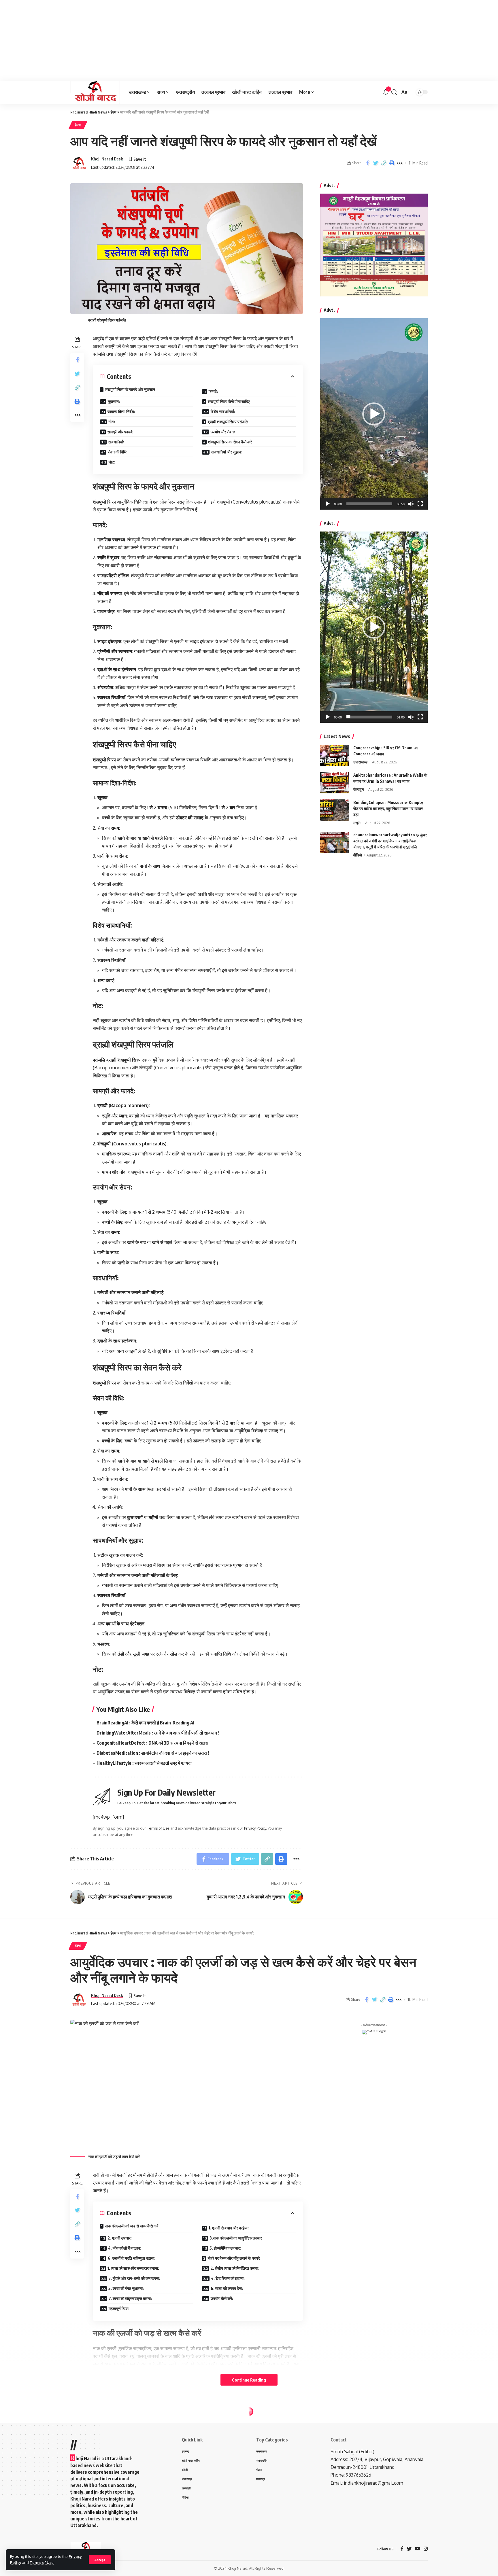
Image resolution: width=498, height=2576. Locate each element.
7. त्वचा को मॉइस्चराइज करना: (130, 2298)
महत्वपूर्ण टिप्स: (119, 2309)
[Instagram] (426, 2549)
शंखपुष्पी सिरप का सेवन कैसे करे (230, 442)
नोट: (112, 422)
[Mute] (411, 504)
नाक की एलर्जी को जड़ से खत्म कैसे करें (132, 2226)
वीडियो (358, 855)
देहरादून (359, 789)
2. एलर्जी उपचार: (120, 2238)
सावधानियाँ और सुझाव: (227, 452)
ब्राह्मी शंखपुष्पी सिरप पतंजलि (228, 422)
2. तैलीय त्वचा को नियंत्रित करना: (235, 2268)
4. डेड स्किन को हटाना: (228, 2278)
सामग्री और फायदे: (120, 432)
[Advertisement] (173, 40)
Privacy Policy (255, 1828)
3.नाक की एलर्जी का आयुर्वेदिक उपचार (236, 2238)
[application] (374, 414)
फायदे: (213, 391)
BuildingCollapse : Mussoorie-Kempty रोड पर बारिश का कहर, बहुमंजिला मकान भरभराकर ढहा (388, 808)
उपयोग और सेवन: (223, 432)
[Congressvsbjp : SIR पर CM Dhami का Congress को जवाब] (335, 755)
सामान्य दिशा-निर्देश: (121, 412)
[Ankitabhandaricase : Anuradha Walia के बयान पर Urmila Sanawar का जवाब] (335, 783)
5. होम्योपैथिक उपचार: (225, 2248)
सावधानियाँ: (116, 442)
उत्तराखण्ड (360, 762)
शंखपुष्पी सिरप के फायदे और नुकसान (130, 389)
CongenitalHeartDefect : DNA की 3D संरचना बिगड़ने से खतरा (152, 1743)
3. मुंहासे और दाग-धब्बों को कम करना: (134, 2278)
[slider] (369, 504)
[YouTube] (418, 2549)
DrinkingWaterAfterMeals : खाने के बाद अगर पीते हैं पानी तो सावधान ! (158, 1733)
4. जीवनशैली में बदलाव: (125, 2248)
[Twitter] (409, 2549)
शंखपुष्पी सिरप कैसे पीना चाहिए (229, 401)
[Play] (328, 504)
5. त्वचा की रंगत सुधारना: (126, 2288)
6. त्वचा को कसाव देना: (227, 2288)
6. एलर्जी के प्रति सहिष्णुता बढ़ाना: (132, 2258)
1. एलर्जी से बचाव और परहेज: (229, 2228)
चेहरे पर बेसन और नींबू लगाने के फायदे (234, 2258)
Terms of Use (42, 2562)
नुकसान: (114, 401)
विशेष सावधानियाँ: (223, 412)
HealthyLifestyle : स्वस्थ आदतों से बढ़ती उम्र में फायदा (144, 1763)
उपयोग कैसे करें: (222, 2298)
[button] (374, 414)
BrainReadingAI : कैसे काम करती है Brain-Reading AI (145, 1723)
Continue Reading (249, 2380)
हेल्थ (78, 125)
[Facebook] (402, 2549)
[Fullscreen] (420, 504)
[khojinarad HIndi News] (95, 92)
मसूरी (357, 822)
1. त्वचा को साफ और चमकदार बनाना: (133, 2268)
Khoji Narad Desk (107, 159)
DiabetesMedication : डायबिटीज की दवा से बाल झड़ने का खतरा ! (153, 1753)
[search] (394, 92)
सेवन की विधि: (118, 452)
